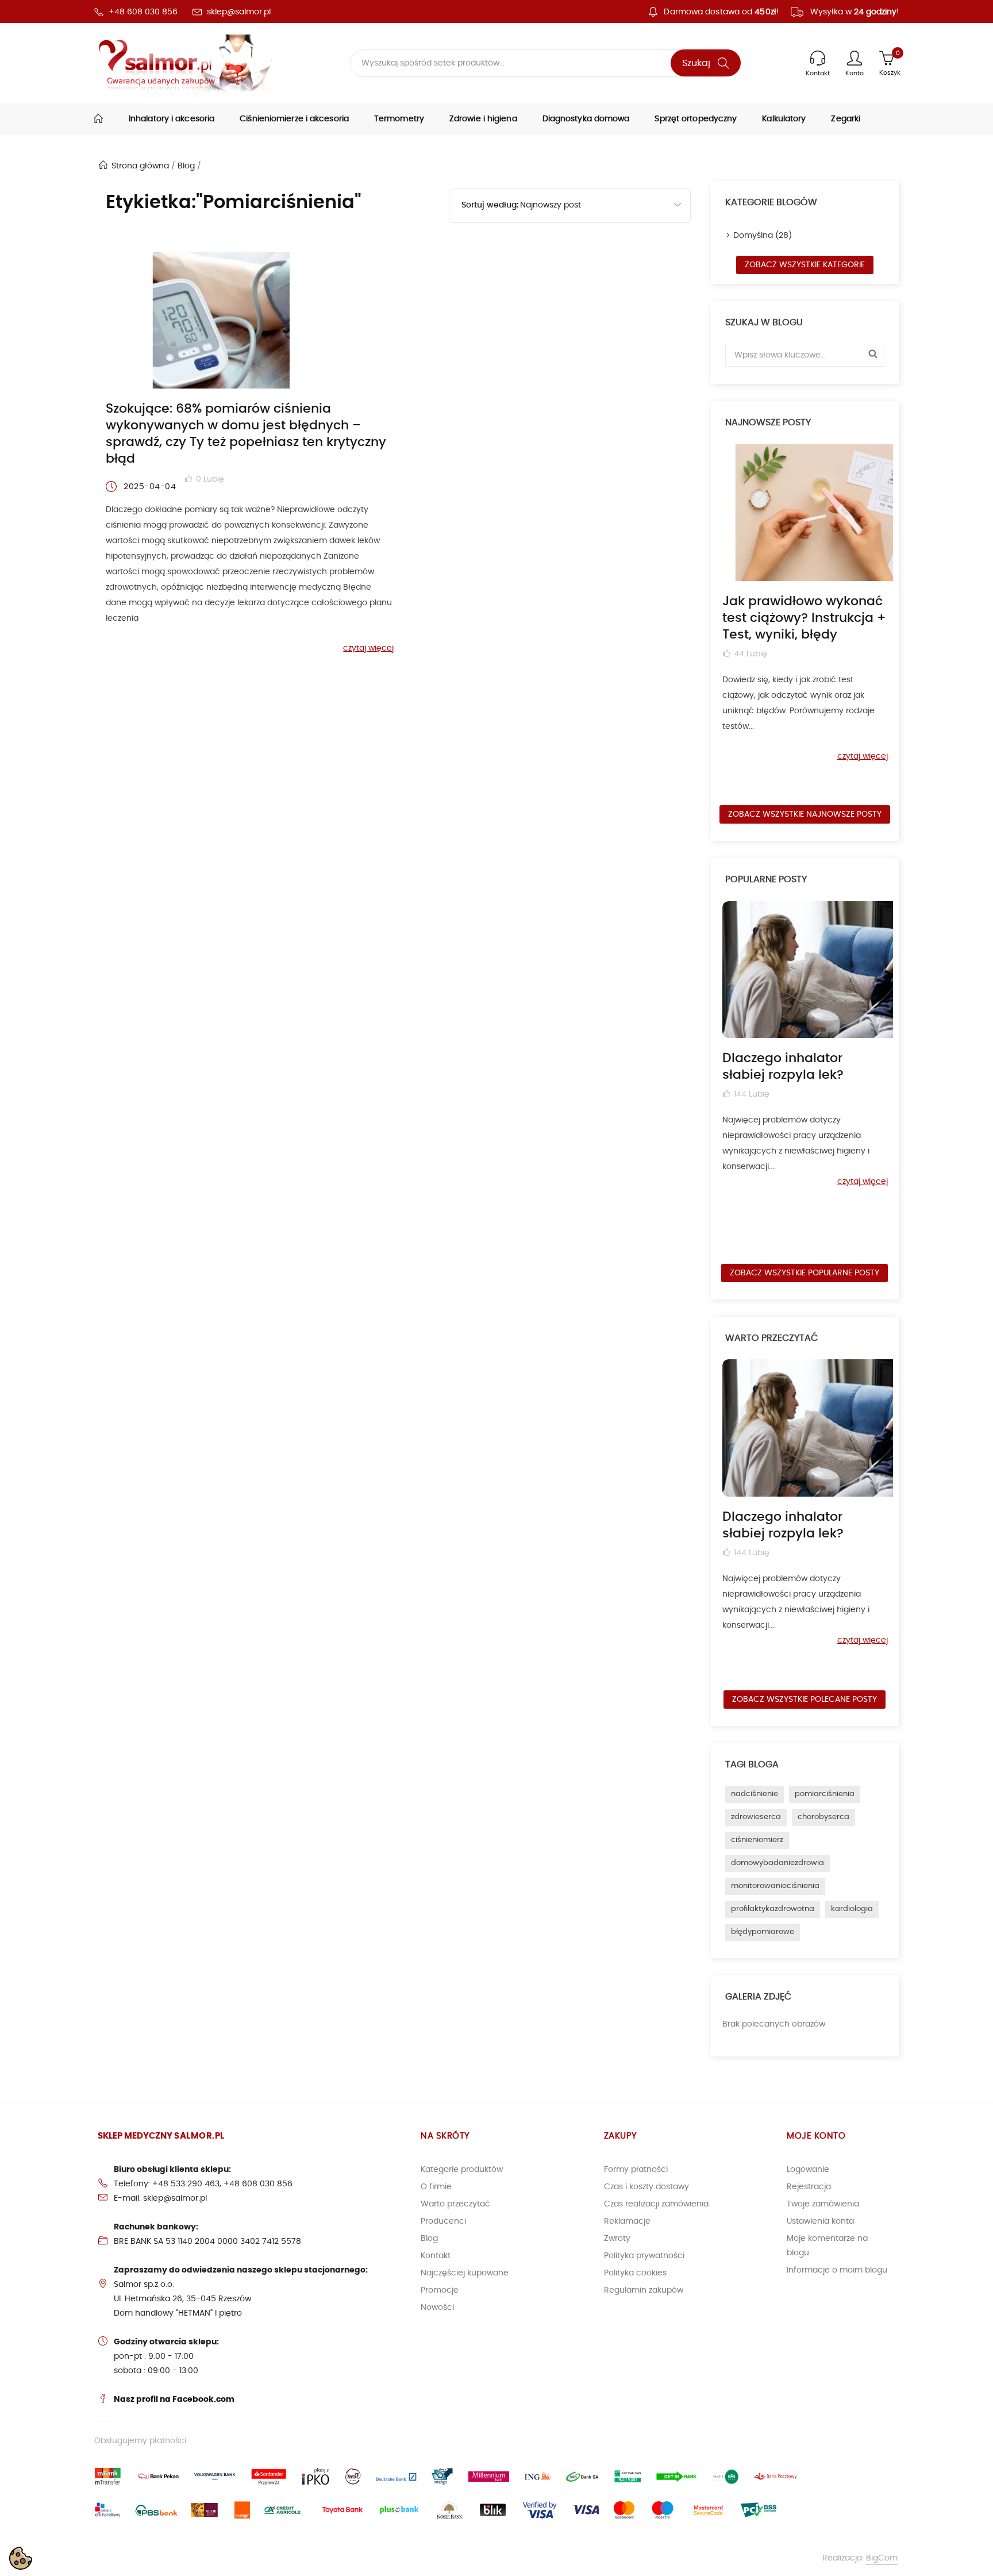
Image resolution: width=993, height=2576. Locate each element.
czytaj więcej (368, 648)
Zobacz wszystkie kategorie (805, 265)
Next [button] (891, 620)
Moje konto (816, 2136)
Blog (429, 2239)
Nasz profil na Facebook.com (174, 2400)
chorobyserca (823, 1817)
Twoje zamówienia (823, 2204)
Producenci (443, 2221)
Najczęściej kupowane (465, 2273)
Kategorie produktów (462, 2170)
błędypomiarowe (763, 1932)
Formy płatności (636, 2170)
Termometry (399, 119)
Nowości (437, 2308)
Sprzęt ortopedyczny (696, 119)
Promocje (440, 2290)
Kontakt (436, 2256)
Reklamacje (627, 2221)
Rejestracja (809, 2187)
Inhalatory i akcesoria (172, 119)
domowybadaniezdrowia (778, 1863)
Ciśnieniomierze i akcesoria (294, 119)
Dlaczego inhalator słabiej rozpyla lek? (783, 1066)
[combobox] (605, 206)
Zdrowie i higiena (483, 119)
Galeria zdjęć (758, 1997)
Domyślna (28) (763, 236)
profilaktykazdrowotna (773, 1909)
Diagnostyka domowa (586, 119)
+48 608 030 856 (143, 12)
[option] (805, 603)
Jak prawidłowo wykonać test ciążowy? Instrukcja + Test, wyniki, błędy (804, 618)
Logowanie (808, 2170)
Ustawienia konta (820, 2221)
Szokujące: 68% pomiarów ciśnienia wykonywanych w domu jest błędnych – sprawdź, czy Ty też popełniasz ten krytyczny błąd (246, 434)
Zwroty (617, 2239)
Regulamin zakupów (644, 2290)
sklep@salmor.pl (239, 12)
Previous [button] (718, 620)
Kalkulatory (784, 119)
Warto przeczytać (455, 2204)
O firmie (436, 2187)
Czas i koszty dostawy (646, 2187)
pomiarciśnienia (825, 1794)
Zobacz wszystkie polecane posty (805, 1700)
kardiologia (852, 1909)
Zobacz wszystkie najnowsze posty (805, 814)
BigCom (882, 2558)
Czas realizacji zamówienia (656, 2204)
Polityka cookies (635, 2273)
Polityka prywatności (644, 2256)
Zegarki (846, 119)
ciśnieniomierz (757, 1840)
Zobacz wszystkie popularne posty (805, 1273)
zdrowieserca (756, 1817)
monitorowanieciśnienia (775, 1886)
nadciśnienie (755, 1794)
